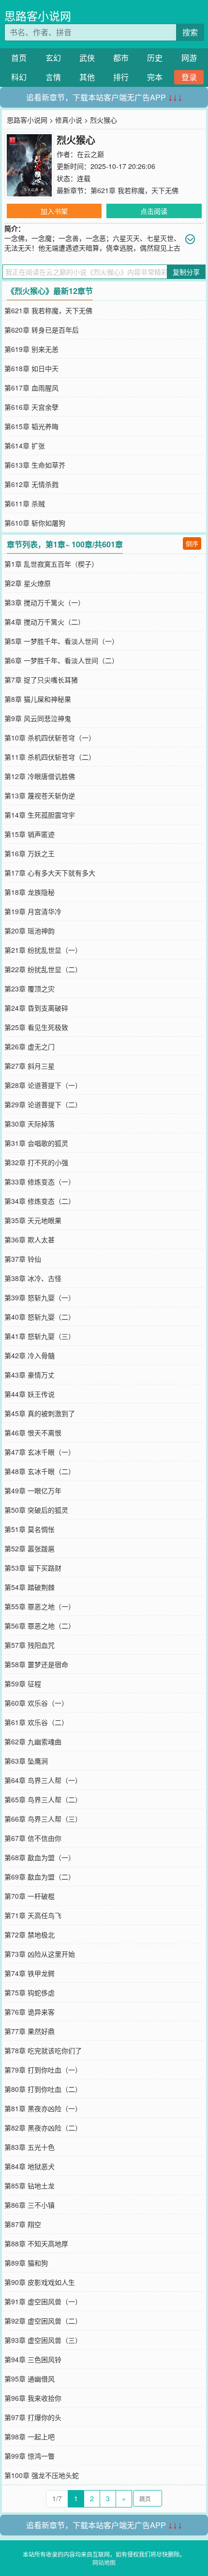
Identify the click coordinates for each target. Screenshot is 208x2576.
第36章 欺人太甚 (30, 1239)
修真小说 (69, 120)
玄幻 (53, 58)
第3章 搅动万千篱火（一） (45, 602)
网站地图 (104, 2562)
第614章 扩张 (25, 446)
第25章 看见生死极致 (36, 1027)
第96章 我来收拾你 (33, 2398)
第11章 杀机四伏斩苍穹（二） (50, 757)
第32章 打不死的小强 (36, 1162)
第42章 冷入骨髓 (30, 1355)
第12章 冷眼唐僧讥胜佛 (40, 776)
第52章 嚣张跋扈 (30, 1548)
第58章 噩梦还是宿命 (36, 1664)
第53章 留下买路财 (33, 1568)
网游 (189, 58)
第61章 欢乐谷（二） (36, 1722)
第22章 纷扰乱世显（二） (43, 969)
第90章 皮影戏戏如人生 (40, 2282)
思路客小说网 (38, 16)
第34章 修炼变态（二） (40, 1201)
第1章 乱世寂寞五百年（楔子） (51, 564)
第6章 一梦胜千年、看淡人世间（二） (61, 660)
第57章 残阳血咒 (30, 1645)
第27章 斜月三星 (30, 1066)
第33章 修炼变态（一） (40, 1182)
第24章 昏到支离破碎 (36, 1008)
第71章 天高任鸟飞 (33, 1915)
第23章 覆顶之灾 (30, 989)
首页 (19, 58)
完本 (155, 77)
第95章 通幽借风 (30, 2379)
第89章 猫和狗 (26, 2263)
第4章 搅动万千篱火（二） (45, 622)
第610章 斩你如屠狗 (35, 523)
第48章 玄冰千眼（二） (40, 1471)
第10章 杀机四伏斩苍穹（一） (50, 738)
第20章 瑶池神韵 (30, 931)
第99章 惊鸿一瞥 (30, 2456)
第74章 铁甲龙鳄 (30, 1973)
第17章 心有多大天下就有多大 (50, 873)
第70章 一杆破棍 (30, 1896)
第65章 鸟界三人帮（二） (43, 1799)
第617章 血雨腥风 (31, 388)
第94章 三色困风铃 (33, 2359)
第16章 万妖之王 (30, 853)
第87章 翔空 (23, 2224)
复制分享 (186, 272)
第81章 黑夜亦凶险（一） (43, 2108)
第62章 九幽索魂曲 (33, 1741)
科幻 (19, 77)
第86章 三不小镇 (30, 2205)
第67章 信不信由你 (33, 1838)
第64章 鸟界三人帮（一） (43, 1780)
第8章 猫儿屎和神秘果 (38, 699)
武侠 (87, 58)
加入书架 (54, 211)
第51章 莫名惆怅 (30, 1529)
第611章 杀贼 (25, 503)
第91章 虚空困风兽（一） (43, 2301)
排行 (121, 77)
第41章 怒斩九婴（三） (40, 1336)
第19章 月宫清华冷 (33, 911)
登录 (189, 77)
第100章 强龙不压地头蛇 (42, 2475)
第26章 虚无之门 (30, 1046)
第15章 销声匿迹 (30, 834)
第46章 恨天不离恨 (33, 1433)
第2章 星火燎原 (28, 583)
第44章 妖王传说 (30, 1394)
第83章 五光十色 (30, 2147)
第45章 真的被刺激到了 (40, 1413)
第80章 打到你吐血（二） (43, 2089)
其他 (87, 77)
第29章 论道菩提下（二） (43, 1104)
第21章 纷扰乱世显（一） (43, 950)
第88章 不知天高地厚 (36, 2243)
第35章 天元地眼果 (33, 1220)
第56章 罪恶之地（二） (40, 1626)
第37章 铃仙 (23, 1259)
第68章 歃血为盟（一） (40, 1857)
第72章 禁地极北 (30, 1935)
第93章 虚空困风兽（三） (43, 2340)
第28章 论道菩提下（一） (43, 1085)
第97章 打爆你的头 (33, 2417)
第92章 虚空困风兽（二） (43, 2321)
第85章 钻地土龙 (30, 2186)
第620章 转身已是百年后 (42, 330)
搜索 (190, 32)
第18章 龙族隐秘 (30, 892)
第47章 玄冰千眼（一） (40, 1452)
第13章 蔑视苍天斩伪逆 (40, 795)
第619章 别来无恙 (31, 349)
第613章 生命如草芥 (35, 465)
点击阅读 (154, 211)
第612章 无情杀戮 (31, 484)
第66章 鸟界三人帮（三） (43, 1819)
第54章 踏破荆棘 (30, 1587)
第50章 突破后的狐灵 (36, 1510)
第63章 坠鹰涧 (26, 1761)
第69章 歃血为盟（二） (40, 1877)
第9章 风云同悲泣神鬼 (38, 718)
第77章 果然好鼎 (30, 2031)
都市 (121, 58)
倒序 (192, 543)
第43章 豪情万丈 (30, 1375)
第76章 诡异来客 (30, 2012)
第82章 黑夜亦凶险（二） (43, 2128)
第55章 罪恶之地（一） (40, 1606)
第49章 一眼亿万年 (33, 1490)
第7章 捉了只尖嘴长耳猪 (41, 680)
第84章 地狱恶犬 (30, 2166)
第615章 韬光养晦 (31, 426)
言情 (53, 77)
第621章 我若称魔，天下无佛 (134, 190)
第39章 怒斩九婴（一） (40, 1297)
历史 (155, 58)
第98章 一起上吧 (30, 2437)
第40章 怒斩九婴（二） (40, 1317)
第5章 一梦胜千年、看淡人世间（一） (61, 641)
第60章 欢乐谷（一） (36, 1703)
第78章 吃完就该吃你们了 (43, 2050)
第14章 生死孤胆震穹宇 (40, 815)
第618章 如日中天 (31, 368)
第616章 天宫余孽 (31, 407)
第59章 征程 (23, 1684)
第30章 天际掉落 (30, 1124)
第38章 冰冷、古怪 (33, 1278)
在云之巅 (90, 154)
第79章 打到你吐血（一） (43, 2070)
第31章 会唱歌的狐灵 (36, 1143)
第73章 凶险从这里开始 (40, 1954)
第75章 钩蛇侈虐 (30, 1992)
